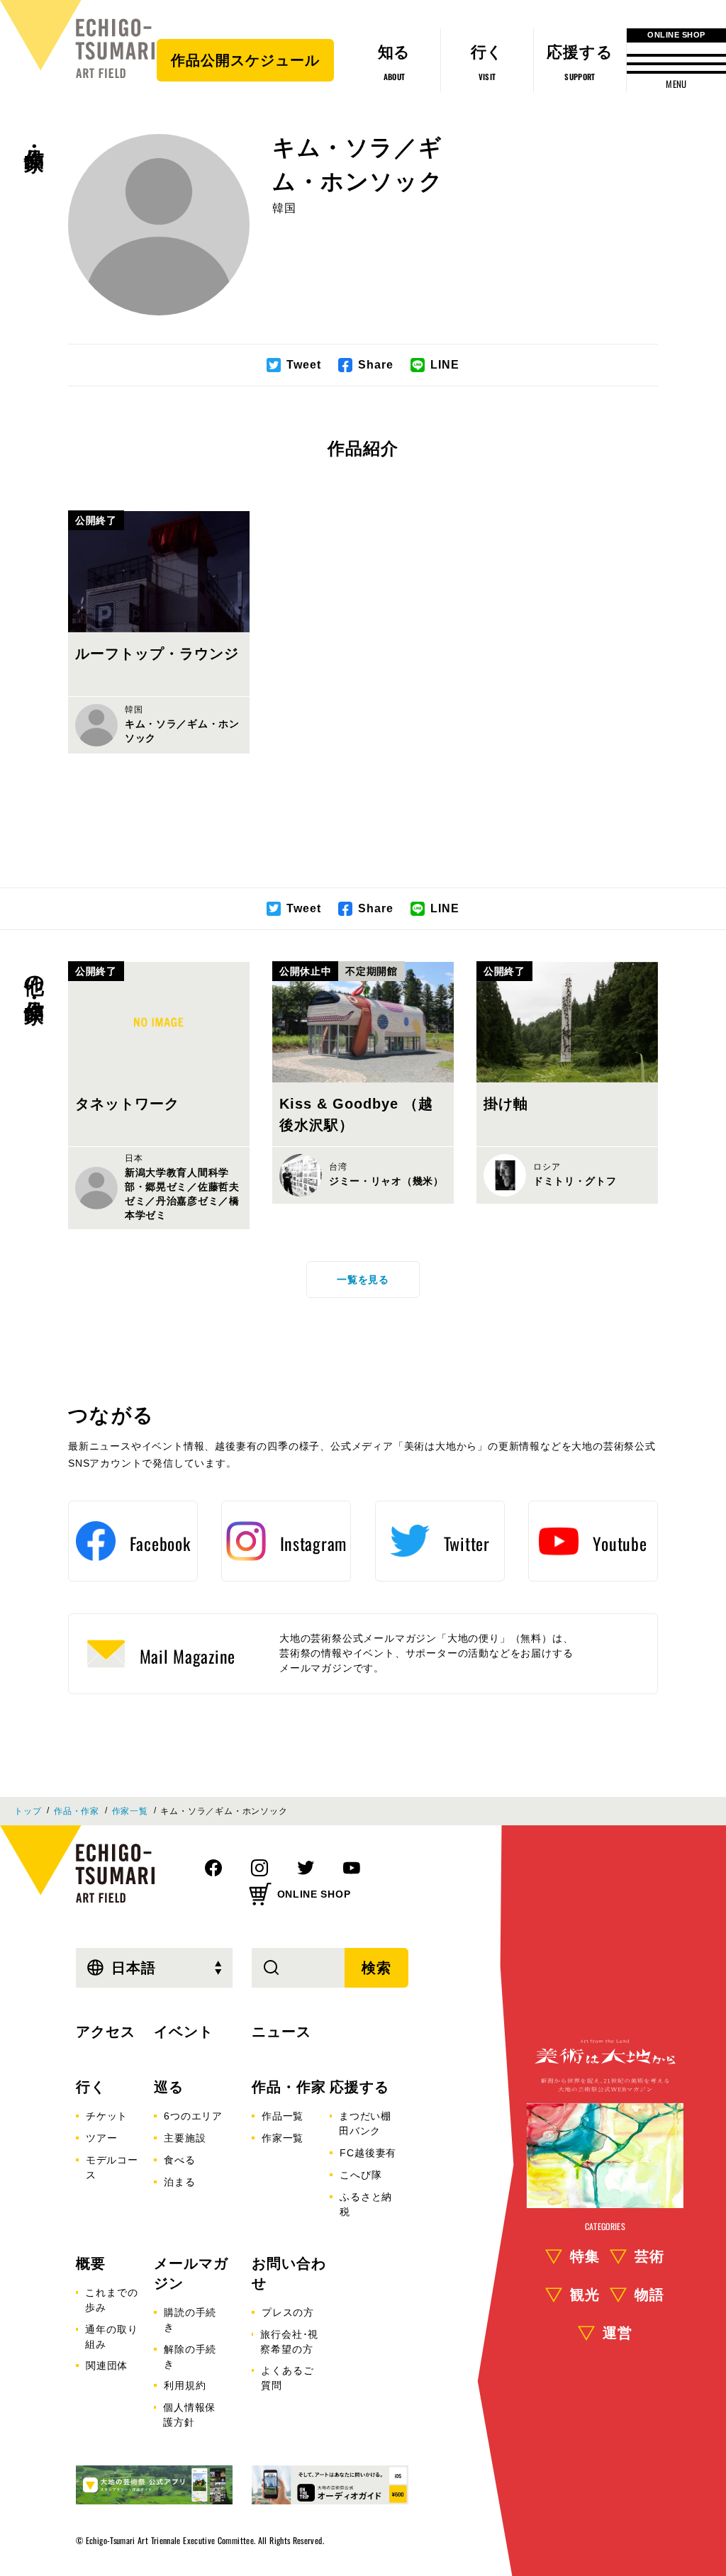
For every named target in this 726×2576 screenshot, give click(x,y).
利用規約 (185, 2385)
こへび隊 (361, 2175)
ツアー (101, 2138)
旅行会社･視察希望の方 (289, 2342)
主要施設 (185, 2138)
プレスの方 (288, 2312)
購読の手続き (190, 2320)
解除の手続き (190, 2357)
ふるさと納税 (366, 2204)
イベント (184, 2032)
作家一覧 (130, 1811)
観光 (585, 2295)
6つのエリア (193, 2116)
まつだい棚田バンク (365, 2123)
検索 (376, 1968)
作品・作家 (34, 135)
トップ (28, 1811)
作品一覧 (283, 2116)
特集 (585, 2256)
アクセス (106, 2032)
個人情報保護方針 (189, 2415)
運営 (618, 2333)
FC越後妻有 (368, 2153)
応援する (359, 2087)
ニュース (281, 2032)
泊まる (179, 2182)
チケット (107, 2116)
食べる (179, 2160)
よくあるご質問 (287, 2378)
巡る (169, 2087)
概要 (91, 2263)
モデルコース (112, 2167)
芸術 (649, 2256)
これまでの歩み (111, 2300)
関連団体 (107, 2365)
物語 (649, 2295)
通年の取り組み (111, 2337)
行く (91, 2087)
